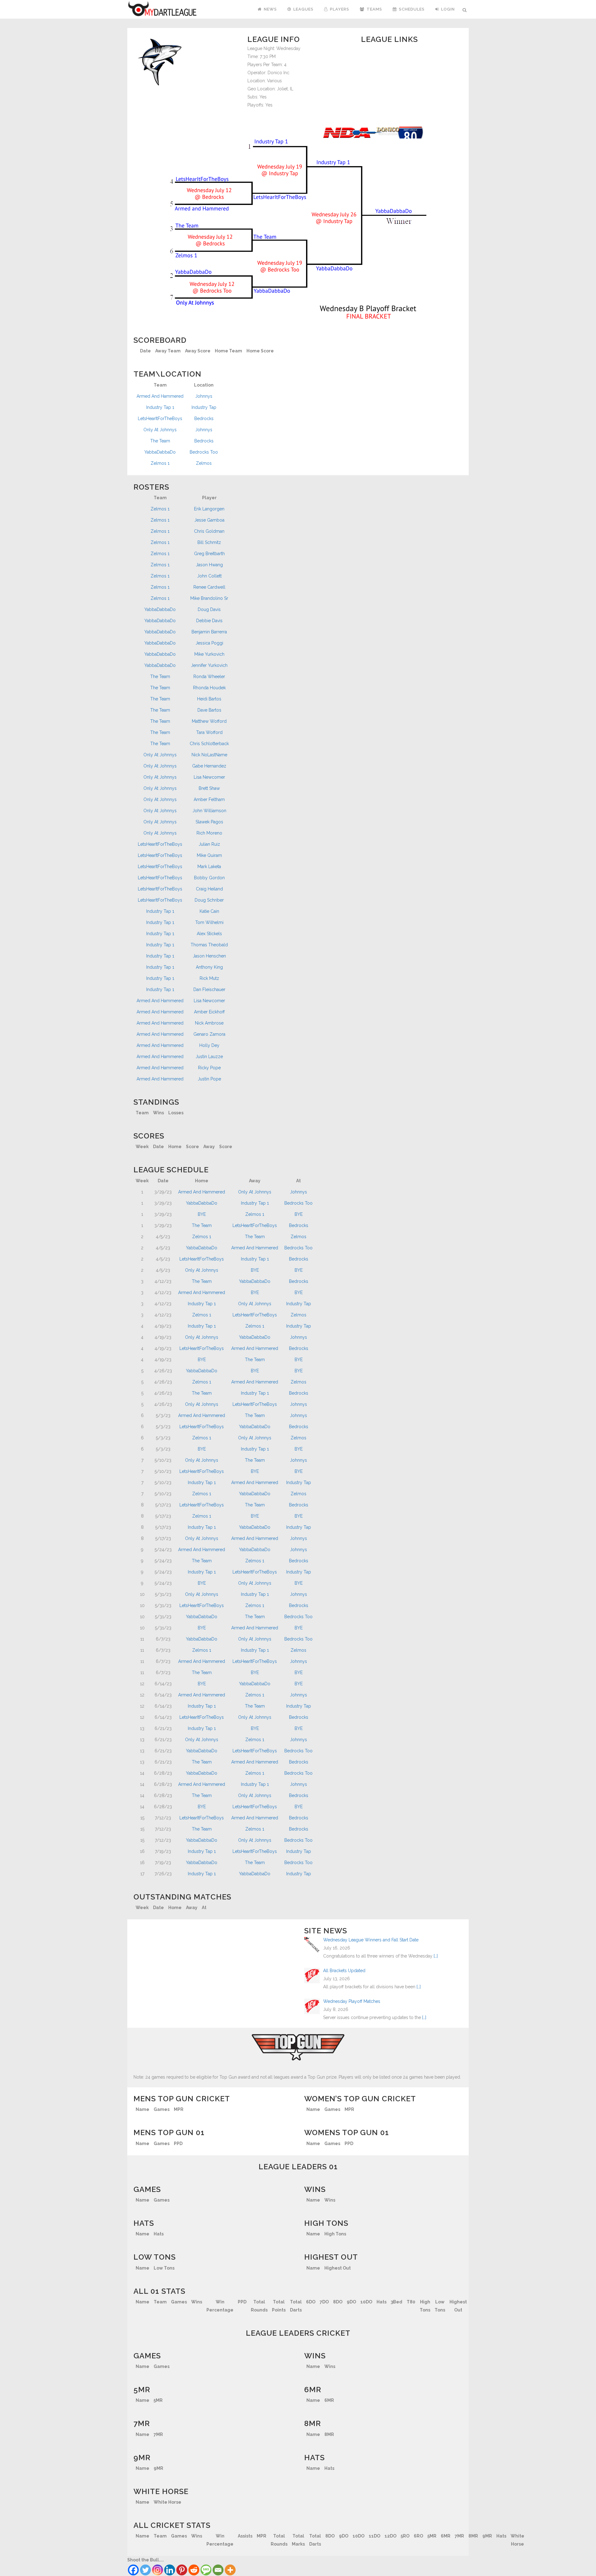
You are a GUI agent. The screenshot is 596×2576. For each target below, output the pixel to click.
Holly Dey (209, 1045)
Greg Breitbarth (209, 554)
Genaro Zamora (209, 1034)
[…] (436, 1956)
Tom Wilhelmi (209, 922)
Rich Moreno (209, 833)
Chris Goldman (209, 531)
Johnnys (204, 396)
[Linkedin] (170, 2570)
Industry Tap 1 (160, 407)
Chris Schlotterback (209, 744)
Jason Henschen (209, 956)
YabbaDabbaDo (160, 452)
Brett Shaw (209, 788)
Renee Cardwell (209, 587)
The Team (160, 441)
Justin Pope (209, 1079)
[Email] (218, 2570)
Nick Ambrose (209, 1023)
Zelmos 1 (160, 463)
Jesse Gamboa (209, 520)
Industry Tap (204, 407)
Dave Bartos (209, 710)
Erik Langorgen (209, 509)
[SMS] (206, 2570)
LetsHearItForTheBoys (160, 419)
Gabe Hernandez (209, 766)
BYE (202, 1214)
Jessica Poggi (209, 643)
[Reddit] (194, 2570)
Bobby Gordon (209, 878)
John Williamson (209, 811)
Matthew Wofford (209, 721)
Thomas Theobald (209, 945)
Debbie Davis (209, 621)
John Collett (209, 576)
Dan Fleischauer (209, 989)
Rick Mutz (209, 978)
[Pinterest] (182, 2570)
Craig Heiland (209, 889)
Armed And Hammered (160, 396)
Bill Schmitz (209, 542)
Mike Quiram (209, 855)
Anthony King (209, 967)
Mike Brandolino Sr (209, 598)
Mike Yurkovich (209, 654)
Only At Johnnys (160, 430)
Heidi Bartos (209, 699)
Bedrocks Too (204, 452)
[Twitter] (145, 2570)
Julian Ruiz (209, 844)
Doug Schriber (209, 900)
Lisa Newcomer (209, 777)
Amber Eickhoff (209, 1012)
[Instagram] (158, 2570)
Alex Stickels (209, 934)
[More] (230, 2570)
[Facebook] (133, 2570)
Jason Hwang (209, 565)
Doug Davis (209, 609)
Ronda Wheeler (209, 677)
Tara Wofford (209, 732)
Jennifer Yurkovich (209, 665)
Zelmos (204, 463)
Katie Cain (209, 911)
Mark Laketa (209, 867)
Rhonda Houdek (209, 688)
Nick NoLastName (209, 755)
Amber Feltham (209, 799)
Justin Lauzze (209, 1057)
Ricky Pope (209, 1068)
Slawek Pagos (209, 822)
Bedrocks (204, 419)
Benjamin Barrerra (209, 632)
